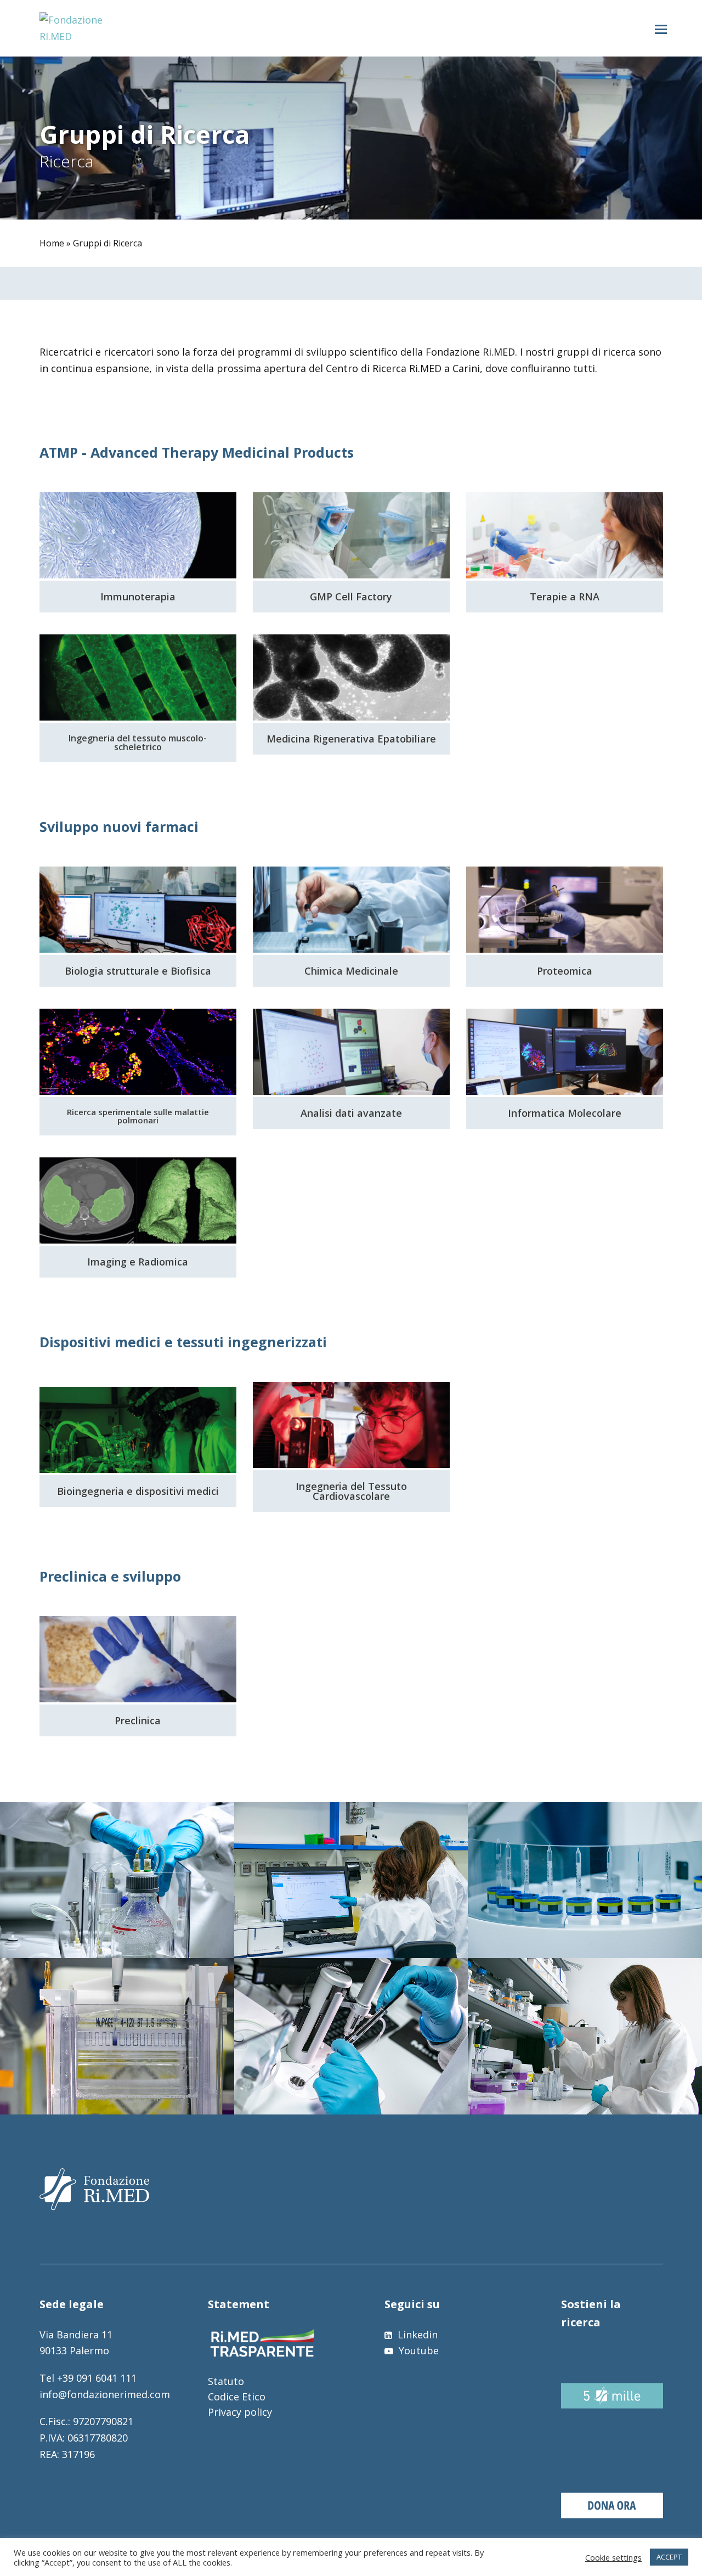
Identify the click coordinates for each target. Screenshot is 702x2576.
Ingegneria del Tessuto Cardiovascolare (351, 1491)
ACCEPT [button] (669, 2557)
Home (52, 243)
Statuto (226, 2381)
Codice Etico (237, 2397)
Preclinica (138, 1720)
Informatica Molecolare (565, 1113)
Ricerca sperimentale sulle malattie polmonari (138, 1116)
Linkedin (416, 2335)
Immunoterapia (138, 597)
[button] (661, 29)
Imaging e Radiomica (138, 1262)
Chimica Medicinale (351, 971)
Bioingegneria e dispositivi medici (138, 1491)
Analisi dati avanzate (351, 1113)
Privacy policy (240, 2412)
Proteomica (565, 971)
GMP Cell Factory (351, 597)
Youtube (417, 2350)
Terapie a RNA (565, 597)
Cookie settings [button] (613, 2557)
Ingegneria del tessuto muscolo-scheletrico (138, 743)
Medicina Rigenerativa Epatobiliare (351, 739)
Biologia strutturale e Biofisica (138, 971)
